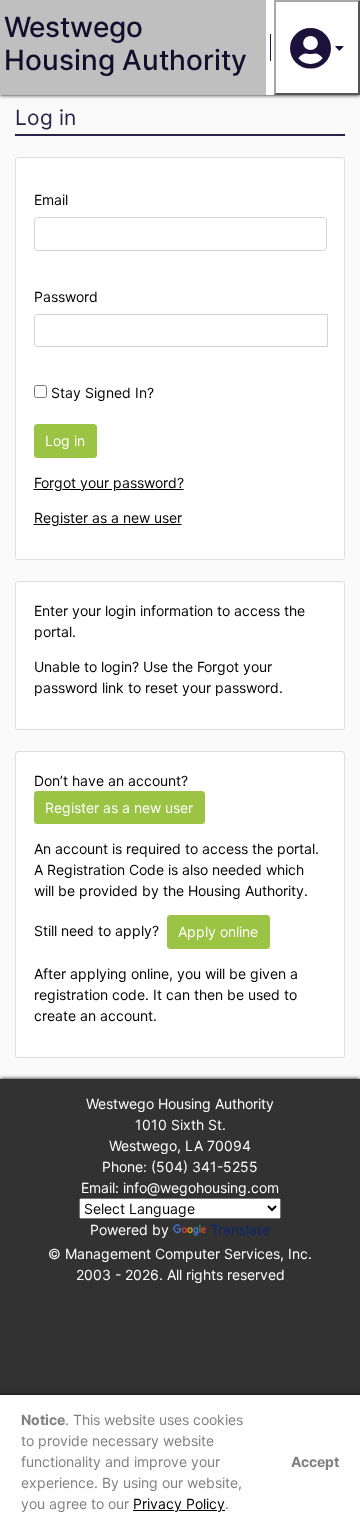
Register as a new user (108, 517)
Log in (65, 440)
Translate (240, 1229)
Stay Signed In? (100, 392)
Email (51, 199)
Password (66, 296)
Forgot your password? (109, 482)
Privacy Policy (179, 1503)
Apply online (218, 931)
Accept (315, 1461)
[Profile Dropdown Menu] (317, 47)
